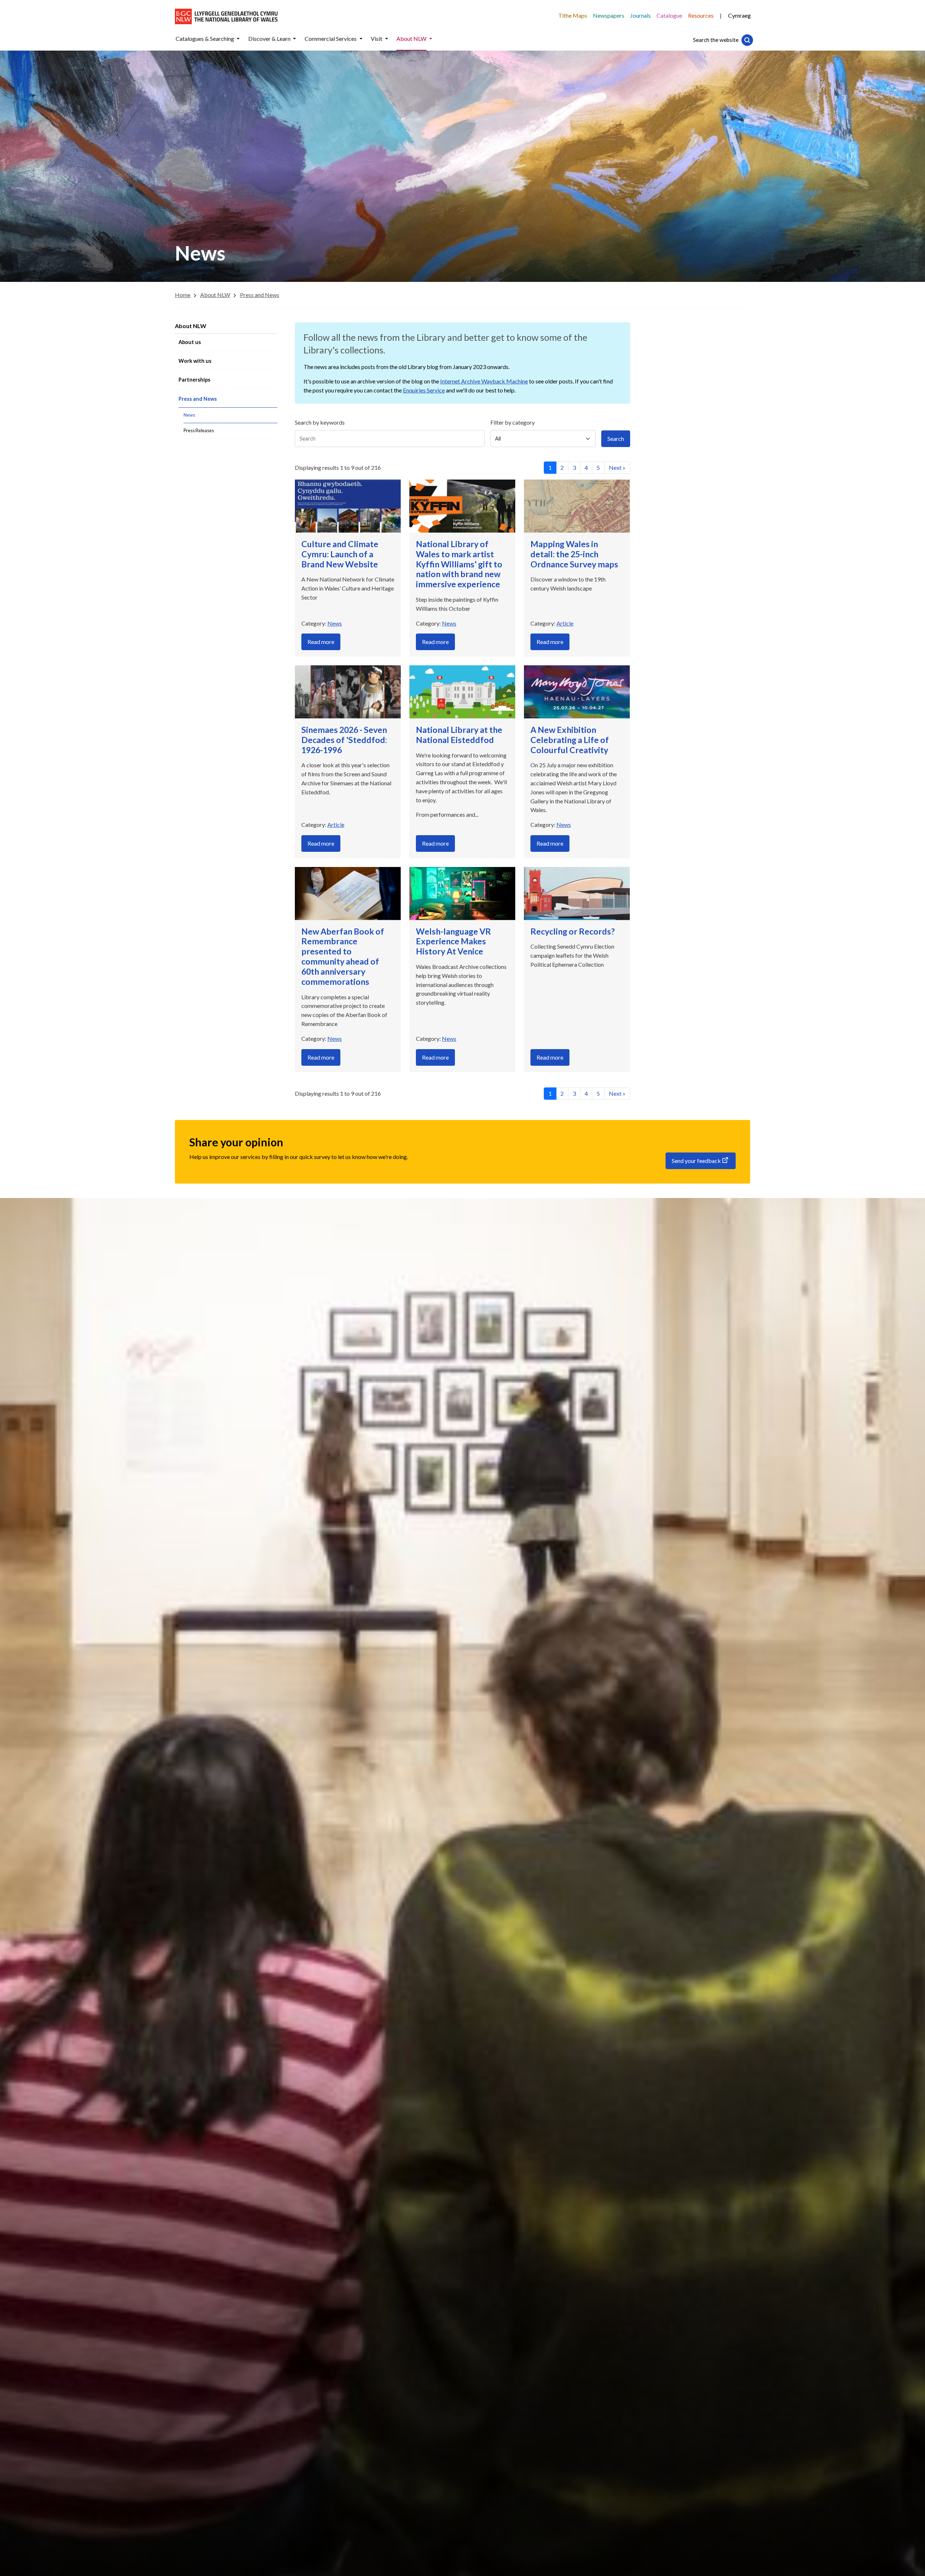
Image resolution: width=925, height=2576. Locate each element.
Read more (321, 642)
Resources (701, 15)
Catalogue (669, 15)
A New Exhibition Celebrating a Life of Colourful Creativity (570, 740)
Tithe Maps (573, 15)
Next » (617, 467)
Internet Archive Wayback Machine (484, 381)
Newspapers (609, 15)
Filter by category (513, 422)
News (335, 623)
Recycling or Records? (573, 931)
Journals (640, 15)
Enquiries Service (424, 390)
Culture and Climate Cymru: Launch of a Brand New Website (340, 554)
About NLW (191, 326)
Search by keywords (320, 422)
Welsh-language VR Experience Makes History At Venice (453, 941)
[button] (238, 39)
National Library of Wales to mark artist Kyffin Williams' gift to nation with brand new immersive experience (459, 564)
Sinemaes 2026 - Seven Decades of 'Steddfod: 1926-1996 (344, 740)
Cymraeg (739, 15)
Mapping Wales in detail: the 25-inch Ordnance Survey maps (574, 554)
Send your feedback (696, 1161)
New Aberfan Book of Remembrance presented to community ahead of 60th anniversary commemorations (343, 956)
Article (565, 623)
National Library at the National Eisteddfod (459, 735)
